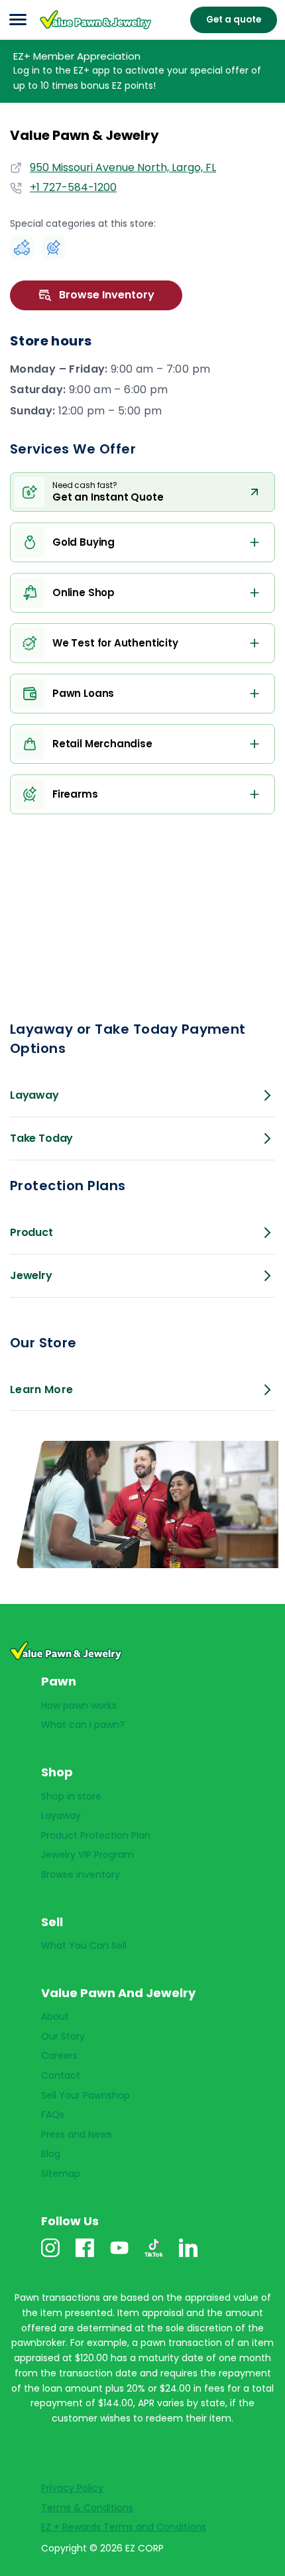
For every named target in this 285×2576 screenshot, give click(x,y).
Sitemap (61, 2174)
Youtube (119, 2257)
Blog (51, 2154)
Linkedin (188, 2257)
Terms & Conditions (87, 2508)
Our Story (63, 2036)
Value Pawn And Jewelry (82, 29)
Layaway (61, 1815)
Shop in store (71, 1796)
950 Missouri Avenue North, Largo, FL (123, 167)
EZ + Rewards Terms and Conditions (124, 2527)
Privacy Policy (72, 2488)
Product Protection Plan (96, 1835)
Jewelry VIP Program (87, 1855)
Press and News (77, 2134)
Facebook (85, 2257)
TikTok (154, 2257)
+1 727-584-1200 (73, 188)
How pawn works (79, 1705)
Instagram (50, 2257)
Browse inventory (81, 1874)
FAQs (53, 2115)
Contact (61, 2075)
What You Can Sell (84, 1945)
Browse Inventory (107, 295)
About (55, 2016)
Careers (59, 2055)
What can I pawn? (83, 1725)
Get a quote (234, 20)
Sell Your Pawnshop (85, 2095)
